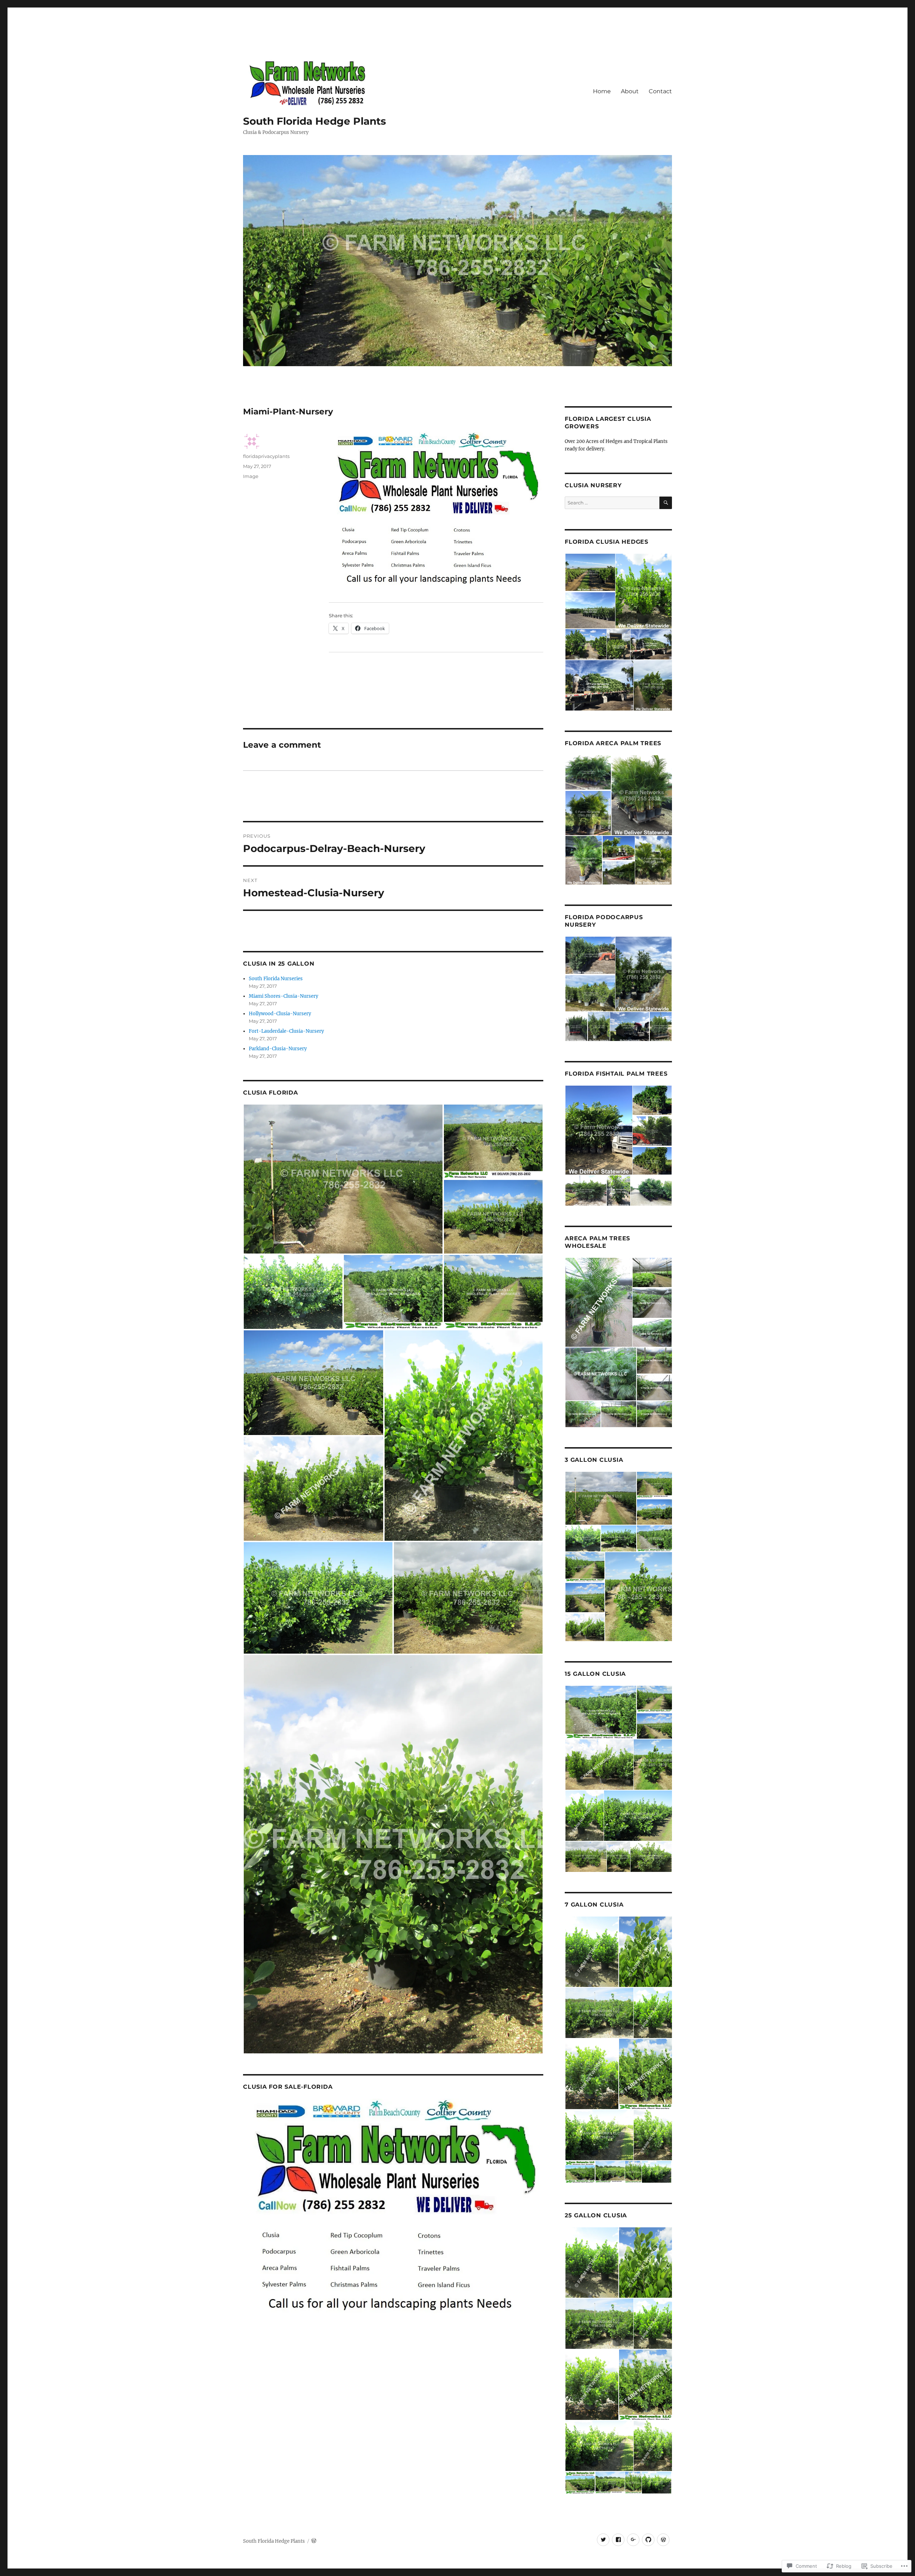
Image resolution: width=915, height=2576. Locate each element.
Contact (660, 91)
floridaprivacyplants (266, 456)
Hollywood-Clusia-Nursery (280, 1014)
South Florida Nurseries (276, 979)
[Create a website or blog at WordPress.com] (314, 2541)
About (630, 91)
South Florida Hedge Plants (315, 121)
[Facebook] (618, 2540)
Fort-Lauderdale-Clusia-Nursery (286, 1031)
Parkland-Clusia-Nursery (278, 1049)
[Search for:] (612, 503)
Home (602, 91)
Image (251, 476)
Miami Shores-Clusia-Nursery (283, 996)
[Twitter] (603, 2540)
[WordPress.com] (663, 2540)
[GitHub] (648, 2540)
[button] (343, 1179)
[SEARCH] (666, 503)
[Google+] (633, 2540)
